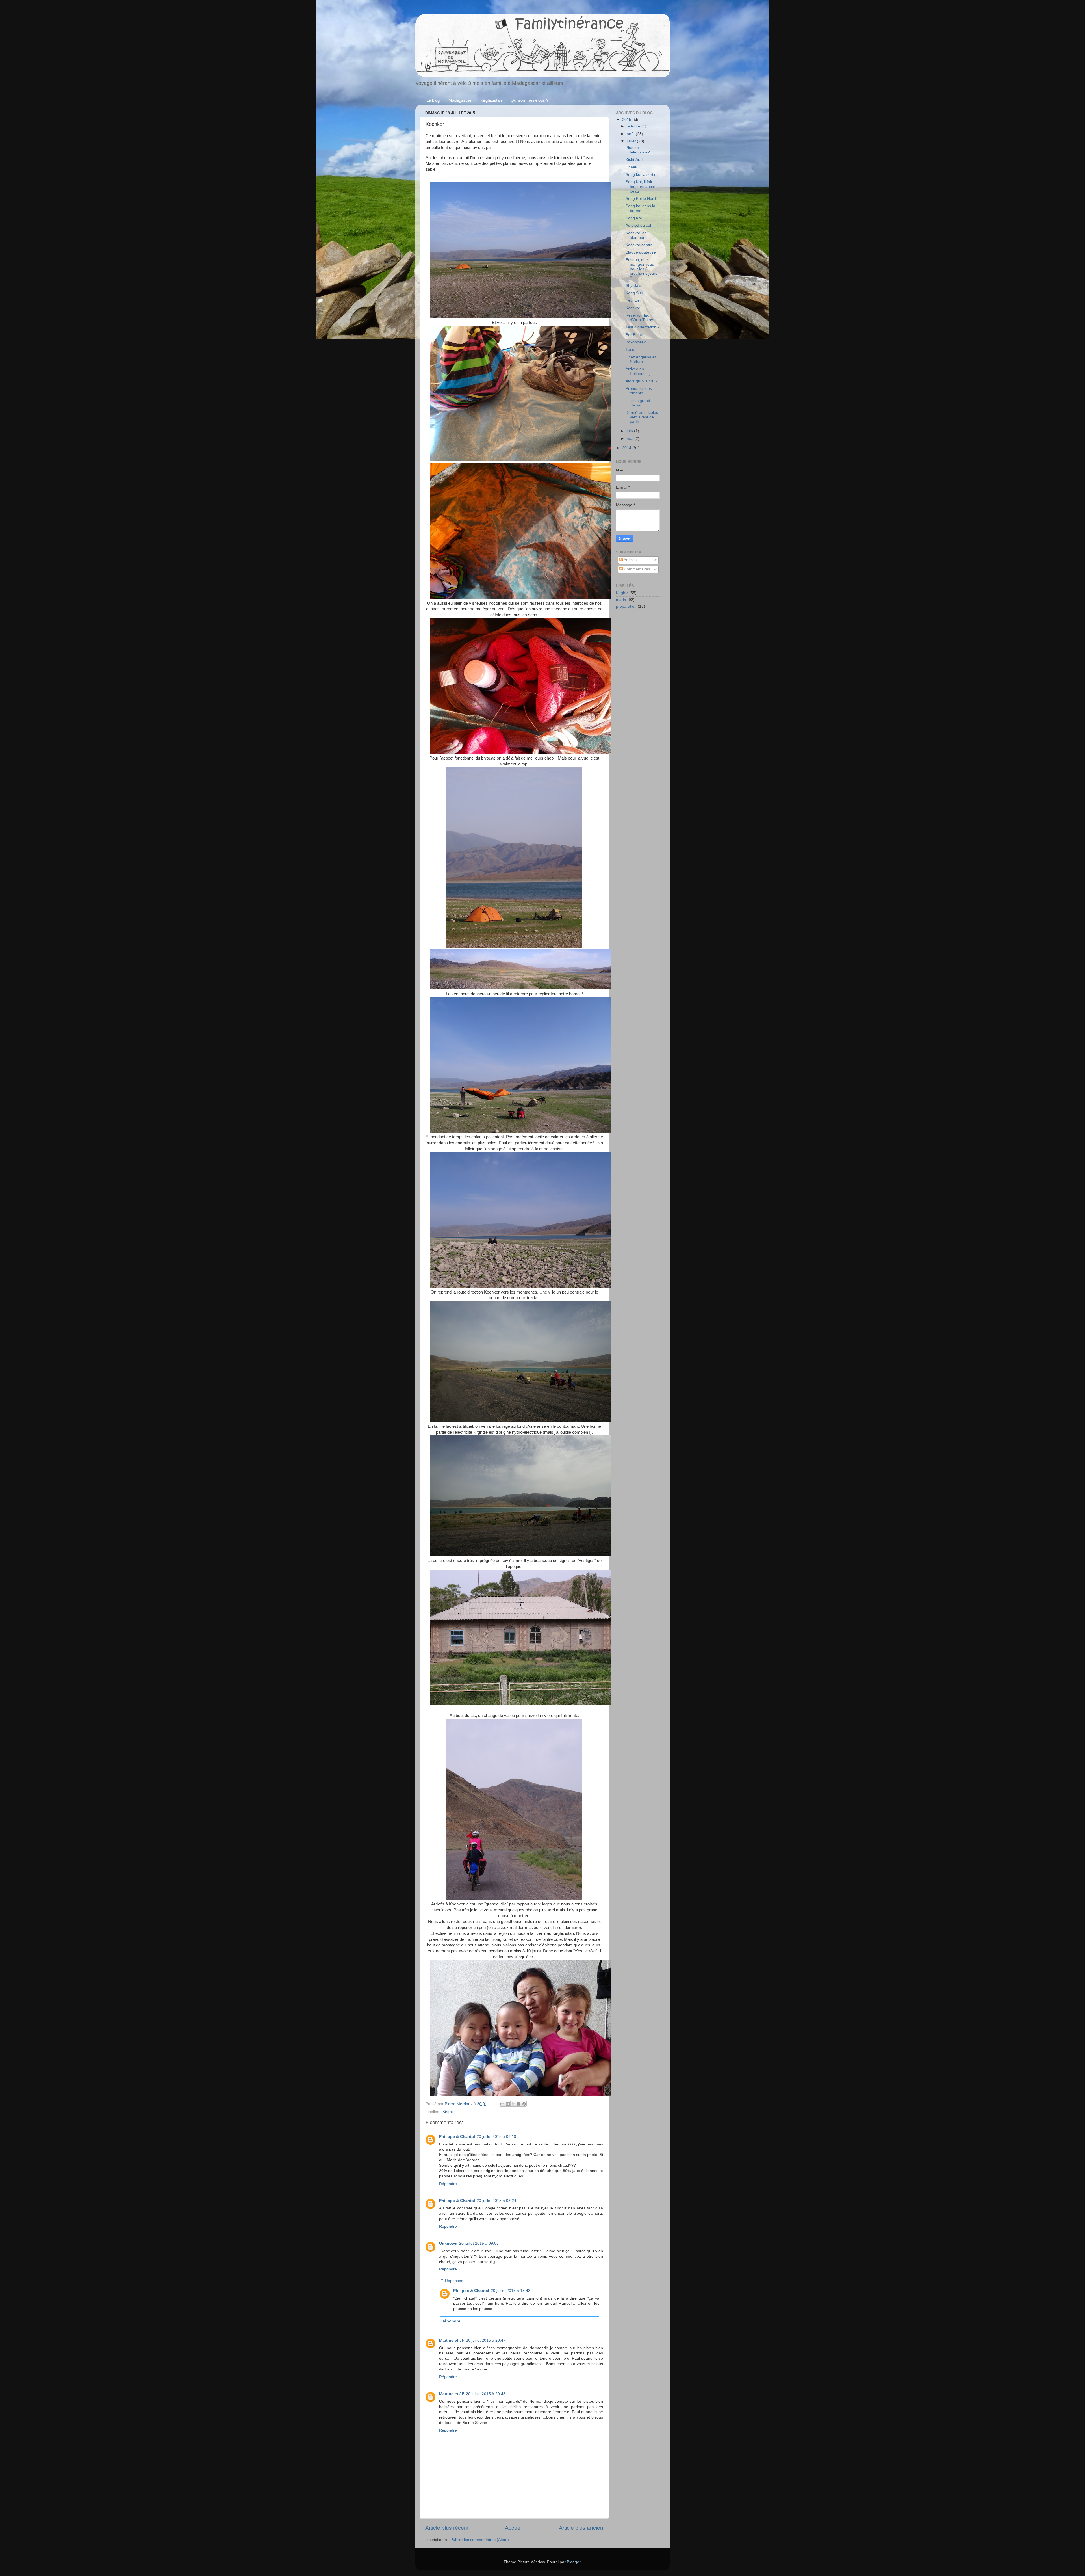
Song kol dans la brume (640, 208)
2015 (627, 120)
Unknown (448, 2243)
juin (630, 431)
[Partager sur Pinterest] (524, 2104)
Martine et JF (452, 2340)
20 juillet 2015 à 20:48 (486, 2394)
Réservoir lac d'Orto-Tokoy (639, 318)
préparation (626, 606)
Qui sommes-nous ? (530, 100)
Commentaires (636, 569)
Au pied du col (638, 225)
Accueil (514, 2528)
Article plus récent (447, 2528)
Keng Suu (634, 293)
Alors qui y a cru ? (642, 381)
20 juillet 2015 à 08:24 (496, 2201)
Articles (630, 560)
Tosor (631, 350)
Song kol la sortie (641, 175)
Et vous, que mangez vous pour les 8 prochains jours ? (641, 269)
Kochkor (633, 308)
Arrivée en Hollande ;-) (638, 371)
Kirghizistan (491, 100)
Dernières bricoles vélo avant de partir (642, 417)
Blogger (574, 2562)
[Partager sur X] (513, 2104)
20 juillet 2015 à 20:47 (486, 2340)
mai (631, 439)
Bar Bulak (634, 335)
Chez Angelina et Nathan (641, 359)
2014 (627, 448)
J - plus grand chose (638, 403)
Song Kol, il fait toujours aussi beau (640, 186)
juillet (632, 141)
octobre (634, 126)
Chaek (631, 167)
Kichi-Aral (634, 160)
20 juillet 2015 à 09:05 (479, 2243)
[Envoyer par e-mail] (502, 2104)
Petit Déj (633, 300)
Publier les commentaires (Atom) (480, 2540)
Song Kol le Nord (641, 199)
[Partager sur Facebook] (518, 2104)
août (631, 134)
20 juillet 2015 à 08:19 (496, 2137)
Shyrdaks (634, 286)
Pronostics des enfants (639, 391)
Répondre (448, 2184)
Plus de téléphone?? (639, 150)
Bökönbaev (636, 342)
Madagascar (460, 100)
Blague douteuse (641, 252)
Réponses (454, 2281)
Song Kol (634, 218)
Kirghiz (449, 2112)
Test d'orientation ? (643, 327)
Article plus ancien (581, 2528)
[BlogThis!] (508, 2104)
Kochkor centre (639, 245)
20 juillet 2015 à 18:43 (511, 2291)
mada (621, 600)
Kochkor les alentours (636, 235)
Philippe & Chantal (457, 2137)
